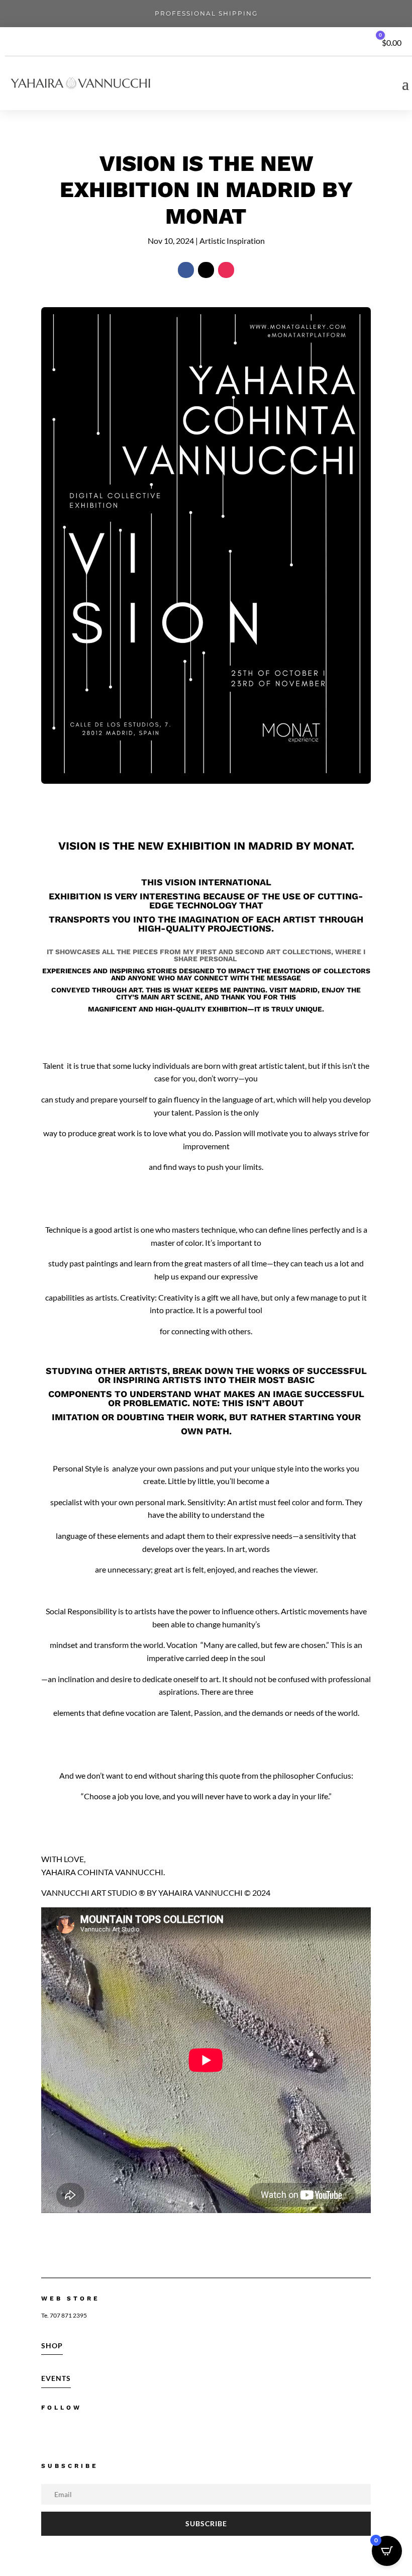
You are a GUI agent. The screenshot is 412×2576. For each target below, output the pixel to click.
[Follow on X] (206, 270)
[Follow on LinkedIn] (112, 2433)
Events (56, 2378)
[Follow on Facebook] (186, 270)
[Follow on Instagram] (226, 270)
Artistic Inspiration (232, 241)
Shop (52, 2345)
